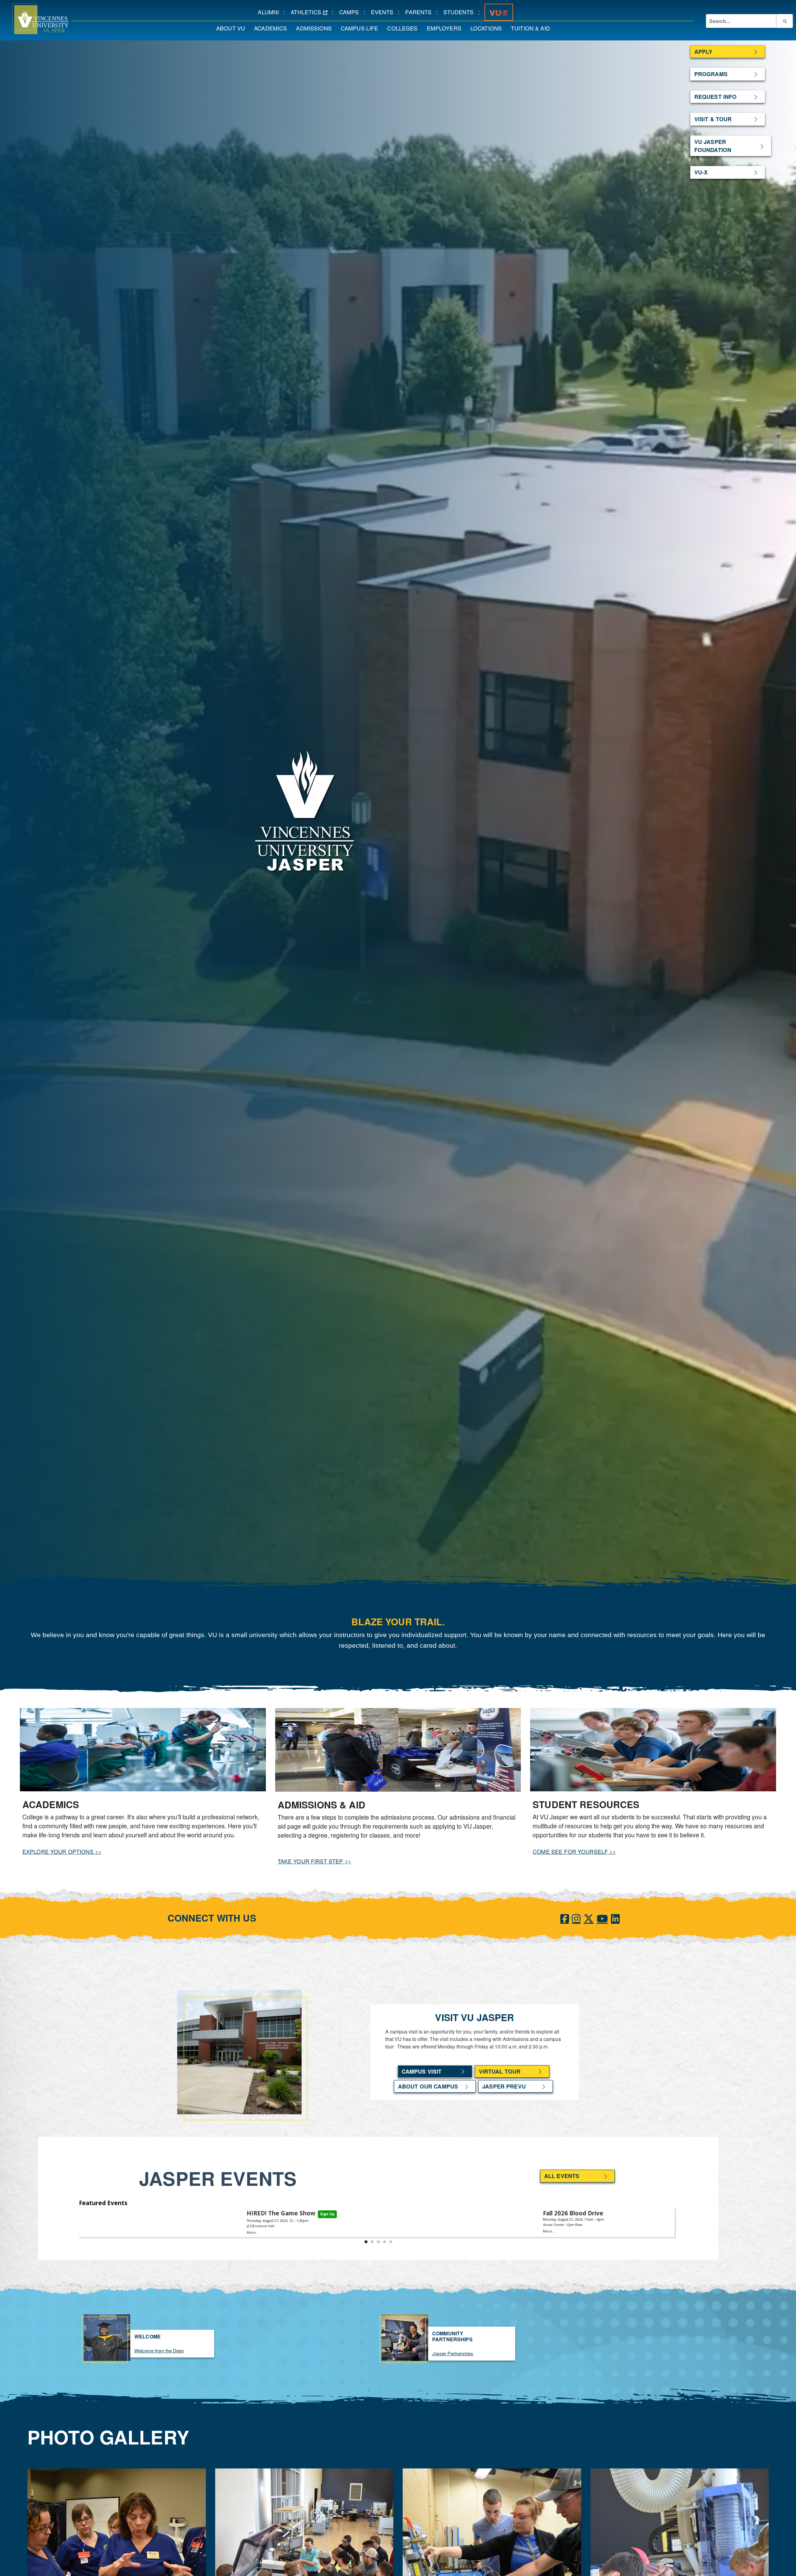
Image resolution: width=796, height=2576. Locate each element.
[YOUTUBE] (602, 1918)
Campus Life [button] (362, 28)
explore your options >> (62, 1851)
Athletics (311, 12)
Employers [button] (446, 28)
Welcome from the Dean (159, 2350)
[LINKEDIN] (615, 1918)
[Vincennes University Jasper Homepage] (34, 19)
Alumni (271, 12)
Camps (351, 12)
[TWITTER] (589, 1918)
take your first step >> (314, 1861)
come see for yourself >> (574, 1851)
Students (461, 12)
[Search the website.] (784, 21)
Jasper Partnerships (453, 2353)
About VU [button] (233, 28)
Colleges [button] (405, 28)
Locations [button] (488, 28)
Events (384, 12)
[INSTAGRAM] (576, 1918)
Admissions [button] (316, 28)
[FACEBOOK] (565, 1918)
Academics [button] (273, 28)
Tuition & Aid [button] (533, 28)
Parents (421, 12)
